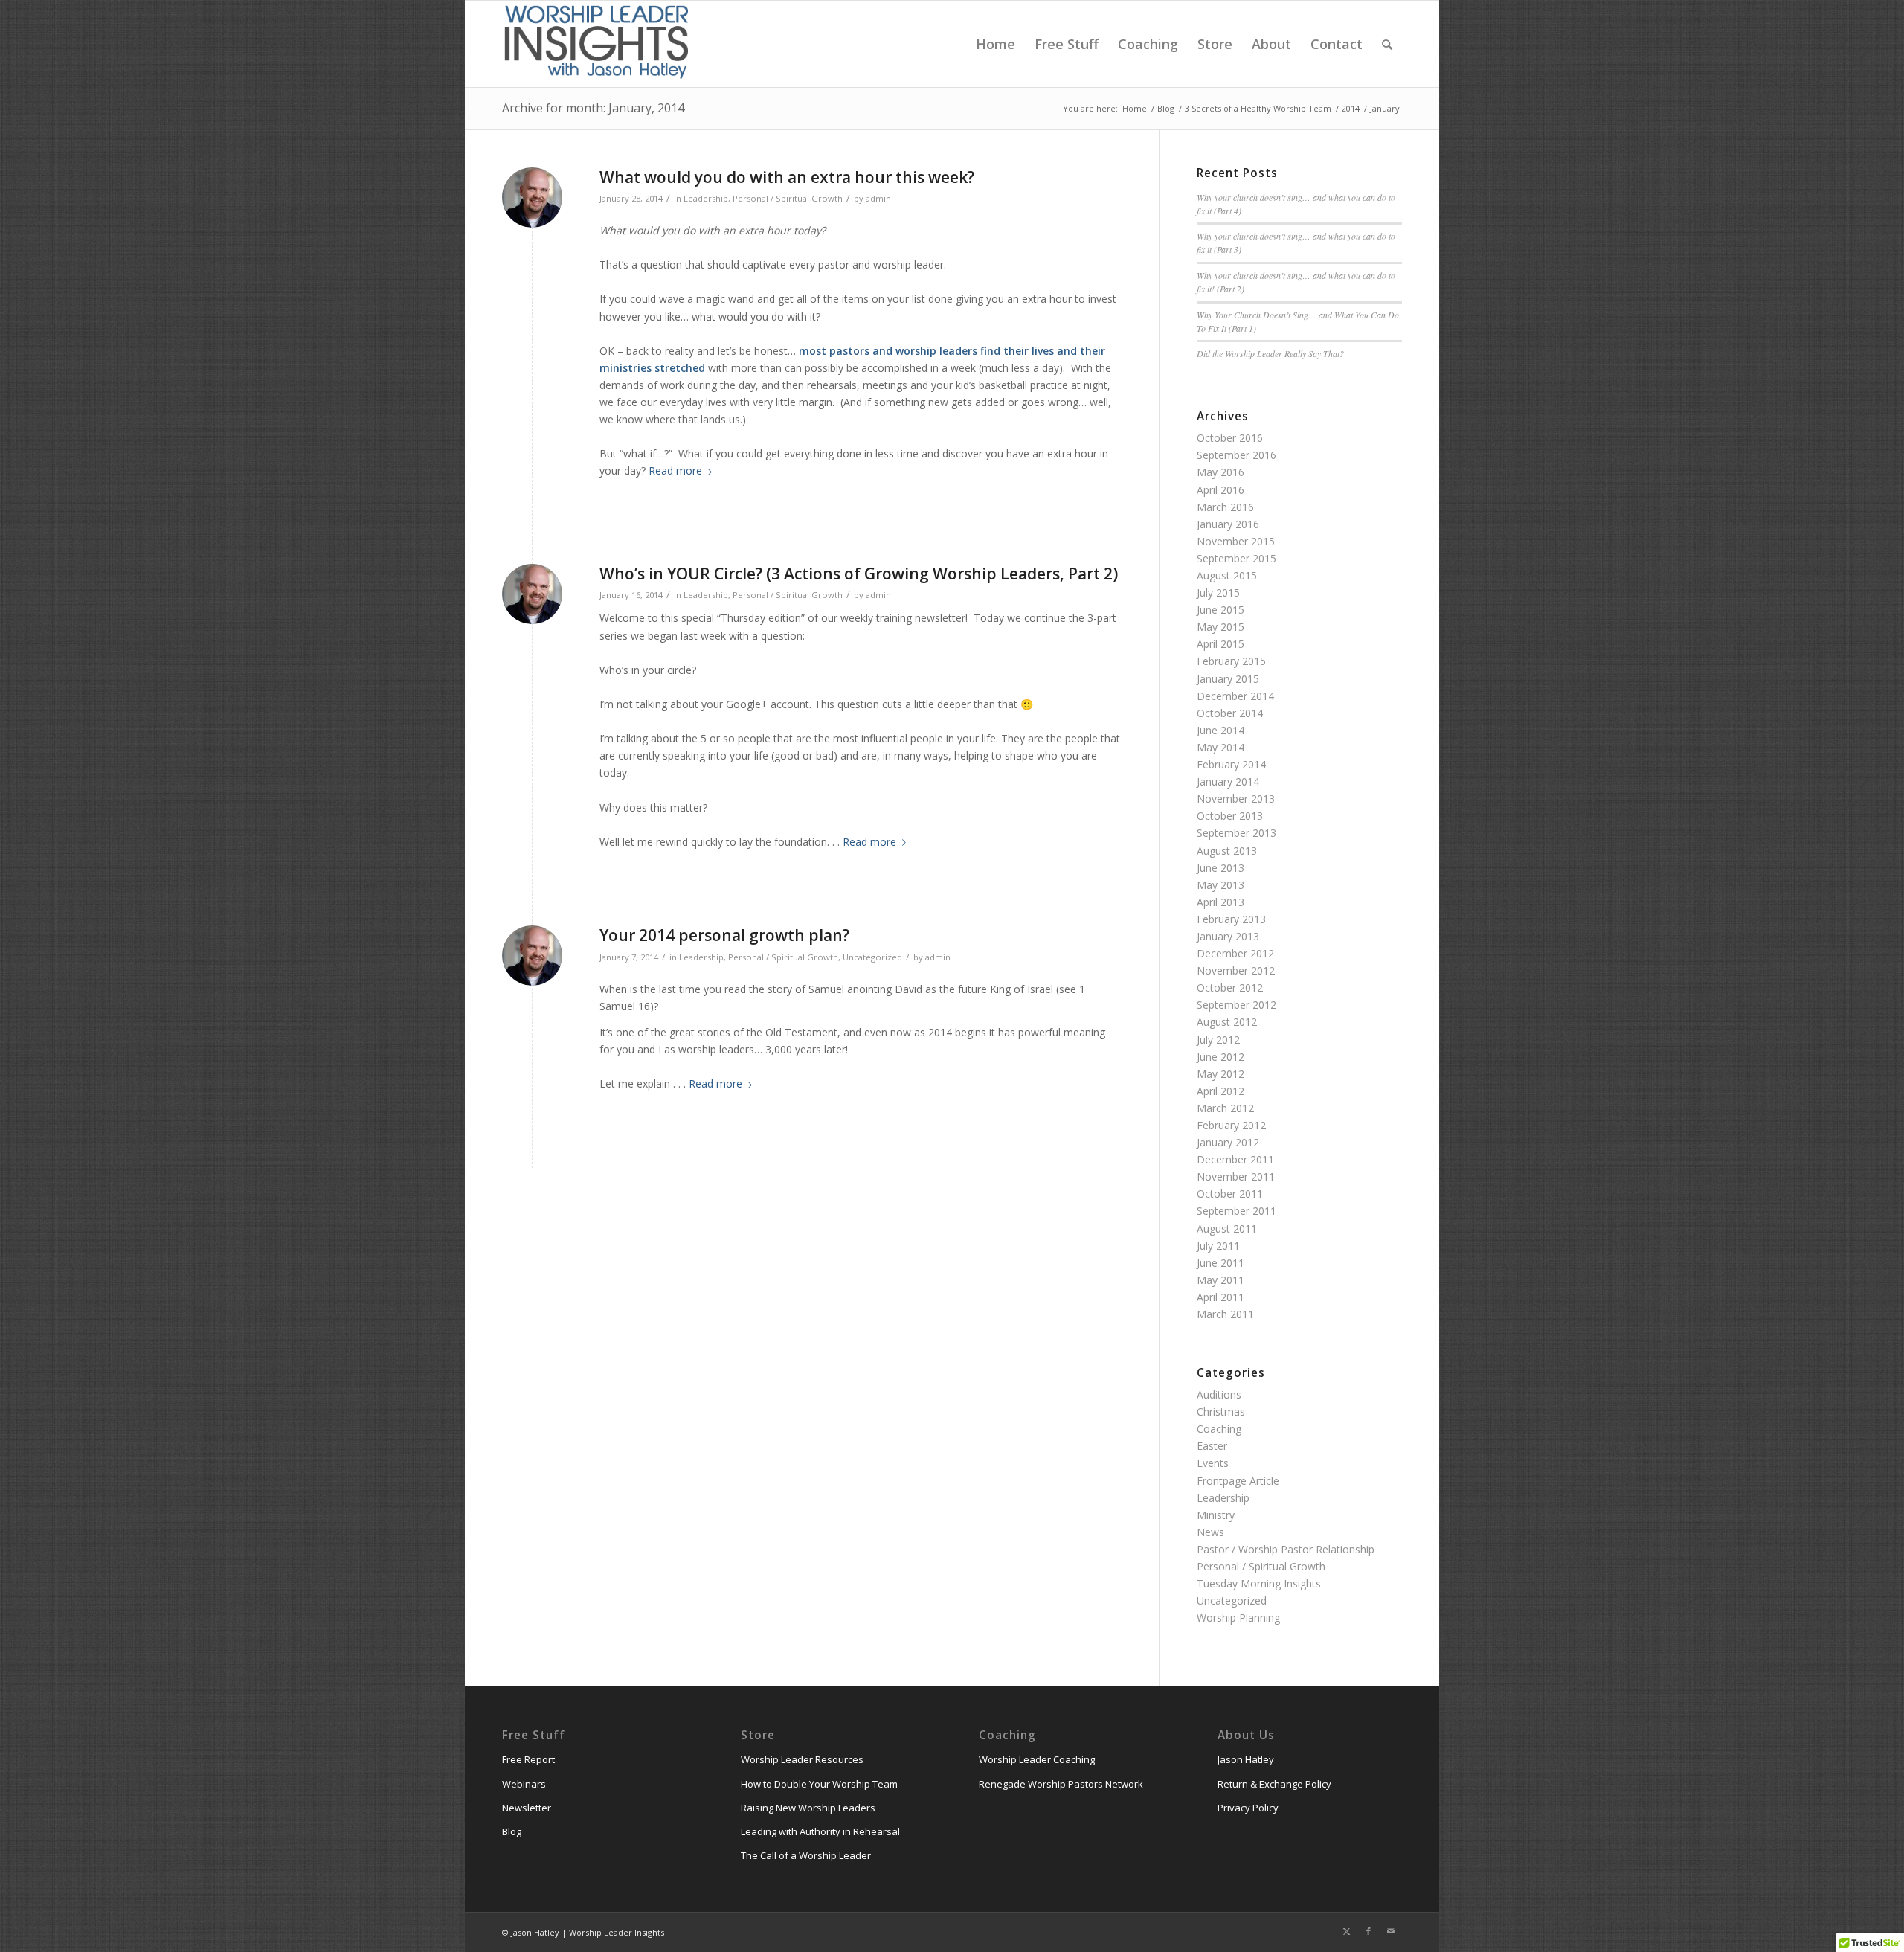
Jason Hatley (1246, 1759)
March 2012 (1225, 1108)
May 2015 (1220, 627)
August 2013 (1227, 851)
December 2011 (1235, 1159)
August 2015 (1227, 575)
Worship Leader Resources (802, 1759)
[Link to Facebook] (1368, 1931)
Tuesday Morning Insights (1259, 1583)
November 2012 (1236, 970)
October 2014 (1230, 713)
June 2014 (1220, 730)
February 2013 (1231, 919)
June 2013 (1220, 868)
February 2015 (1231, 661)
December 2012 (1235, 953)
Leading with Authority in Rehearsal (820, 1831)
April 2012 (1220, 1091)
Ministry (1216, 1515)
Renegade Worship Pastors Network (1061, 1784)
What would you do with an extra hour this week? (787, 177)
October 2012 (1230, 988)
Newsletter (527, 1808)
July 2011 (1218, 1246)
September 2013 (1236, 833)
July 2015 (1218, 593)
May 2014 (1220, 747)
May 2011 (1220, 1280)
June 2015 (1220, 610)
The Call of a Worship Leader (806, 1855)
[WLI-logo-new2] (596, 44)
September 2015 (1236, 558)
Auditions (1219, 1394)
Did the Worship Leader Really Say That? (1270, 353)
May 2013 (1220, 885)
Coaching (1219, 1429)
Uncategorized (872, 957)
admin (878, 198)
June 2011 (1220, 1263)
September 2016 (1236, 455)
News (1210, 1532)
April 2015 (1220, 644)
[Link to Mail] (1391, 1931)
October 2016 (1230, 438)
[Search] (1387, 44)
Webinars (524, 1784)
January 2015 (1228, 679)
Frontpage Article (1238, 1481)
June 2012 (1220, 1057)
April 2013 (1220, 902)
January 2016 (1228, 524)
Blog (512, 1831)
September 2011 (1236, 1211)
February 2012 (1231, 1125)
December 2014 (1235, 696)
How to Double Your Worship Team (819, 1784)
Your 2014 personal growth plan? (724, 935)
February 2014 (1231, 764)
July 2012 (1218, 1040)
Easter (1212, 1446)
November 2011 (1236, 1176)
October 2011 (1230, 1194)
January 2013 (1228, 936)
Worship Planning (1238, 1618)
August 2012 (1227, 1022)
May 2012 (1220, 1074)
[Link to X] (1346, 1931)
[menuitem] (996, 44)
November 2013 (1236, 799)
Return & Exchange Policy (1274, 1784)
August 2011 (1227, 1229)
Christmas (1221, 1412)
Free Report (528, 1759)
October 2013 (1230, 816)
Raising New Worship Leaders (808, 1808)
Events (1213, 1463)
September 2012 (1236, 1005)
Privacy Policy (1248, 1808)
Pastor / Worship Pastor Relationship (1286, 1549)
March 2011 (1225, 1314)
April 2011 (1220, 1297)
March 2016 (1225, 507)
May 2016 (1220, 472)
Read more (675, 471)
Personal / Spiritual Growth (788, 198)
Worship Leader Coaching (1037, 1759)
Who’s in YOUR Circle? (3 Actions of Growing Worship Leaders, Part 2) (859, 574)
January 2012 (1228, 1142)
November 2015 (1236, 541)
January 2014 (1228, 781)
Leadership (706, 198)
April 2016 (1220, 490)
